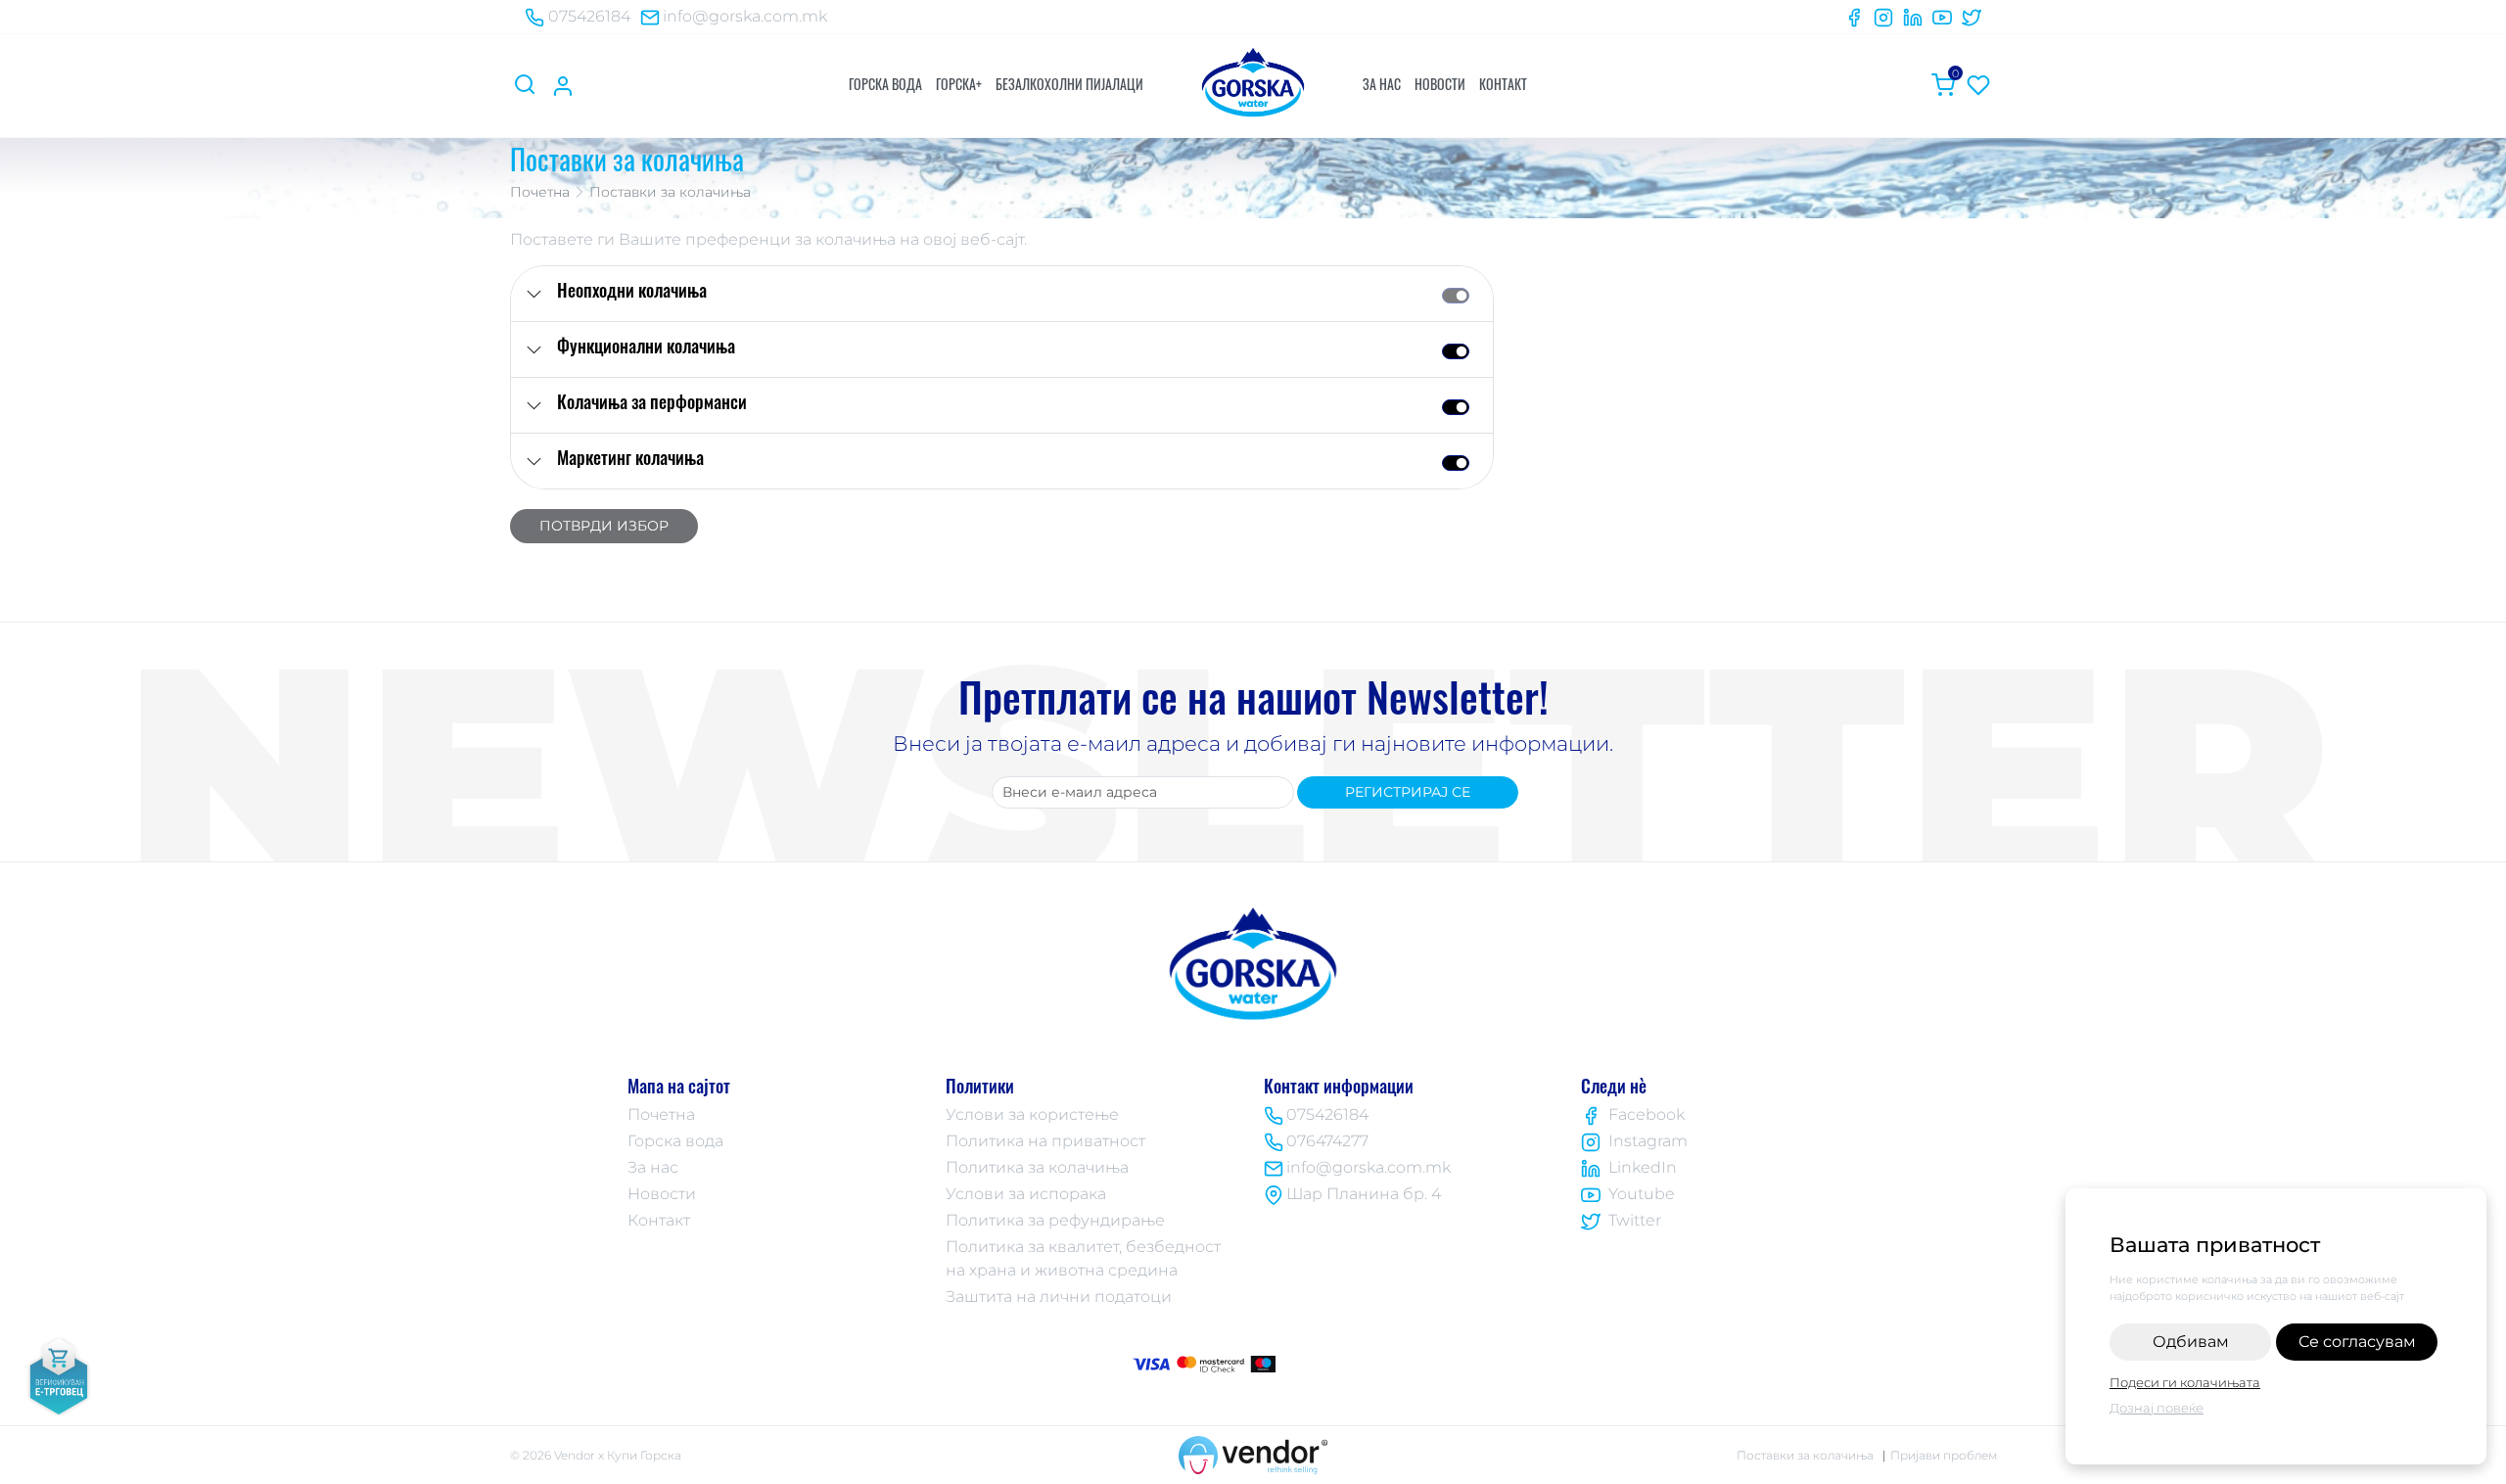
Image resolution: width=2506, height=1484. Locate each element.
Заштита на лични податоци (1059, 1297)
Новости (1440, 84)
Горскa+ (959, 84)
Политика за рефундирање (1055, 1220)
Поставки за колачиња (1805, 1455)
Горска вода (885, 84)
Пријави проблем (1944, 1455)
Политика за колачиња (1037, 1167)
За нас (1382, 84)
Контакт (1503, 84)
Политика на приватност (1045, 1141)
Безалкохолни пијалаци (1069, 84)
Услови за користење (1032, 1114)
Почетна (540, 192)
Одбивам (2191, 1342)
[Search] (528, 85)
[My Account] (563, 85)
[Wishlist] (1978, 85)
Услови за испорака (1026, 1194)
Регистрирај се (1408, 792)
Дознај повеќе (2157, 1408)
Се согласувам (2357, 1342)
